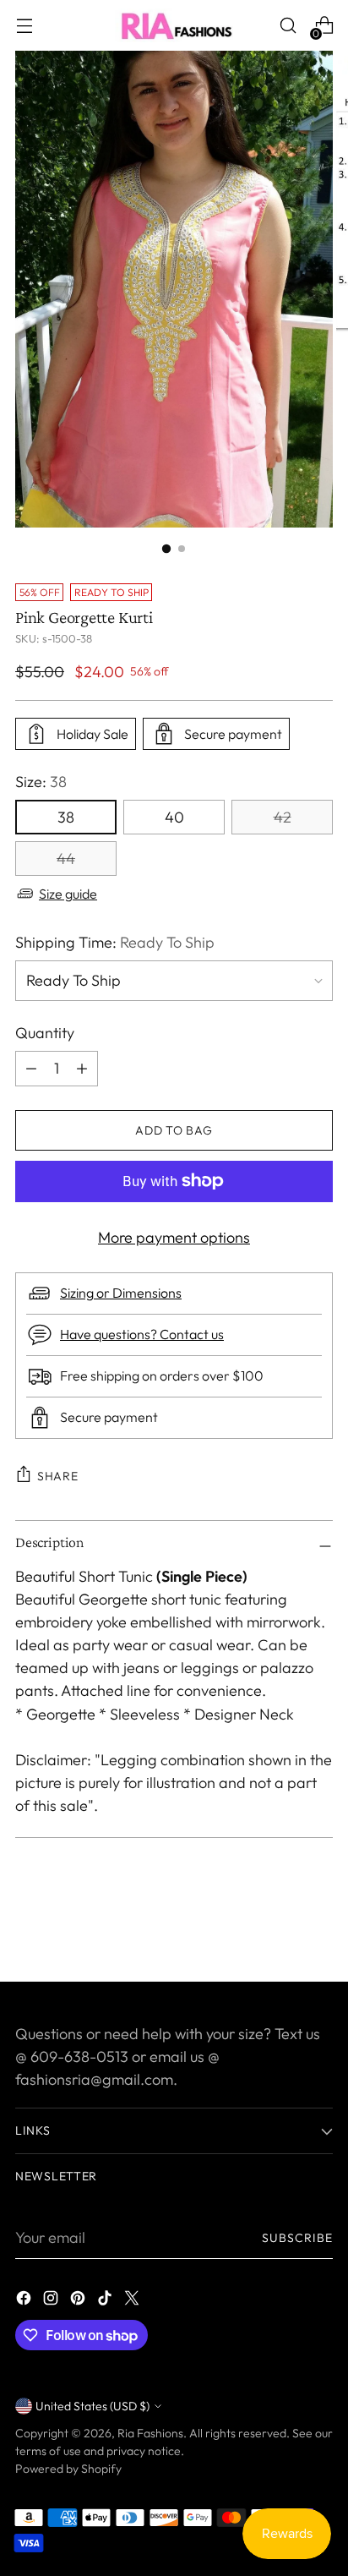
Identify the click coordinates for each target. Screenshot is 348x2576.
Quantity (45, 1033)
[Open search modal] (288, 26)
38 (66, 817)
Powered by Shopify (68, 2469)
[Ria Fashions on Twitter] (133, 2301)
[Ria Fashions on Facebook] (25, 2301)
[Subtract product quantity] (82, 1069)
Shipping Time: (115, 942)
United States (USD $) (92, 2406)
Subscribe (298, 2238)
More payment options (174, 1237)
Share (58, 1476)
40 (174, 817)
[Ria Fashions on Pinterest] (79, 2301)
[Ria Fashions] (174, 25)
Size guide (68, 894)
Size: (41, 782)
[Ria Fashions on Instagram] (52, 2301)
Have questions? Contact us (142, 1334)
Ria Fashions (150, 2433)
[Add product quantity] (31, 1069)
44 (66, 859)
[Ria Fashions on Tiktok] (106, 2301)
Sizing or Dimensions (121, 1293)
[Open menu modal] (24, 26)
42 (283, 817)
